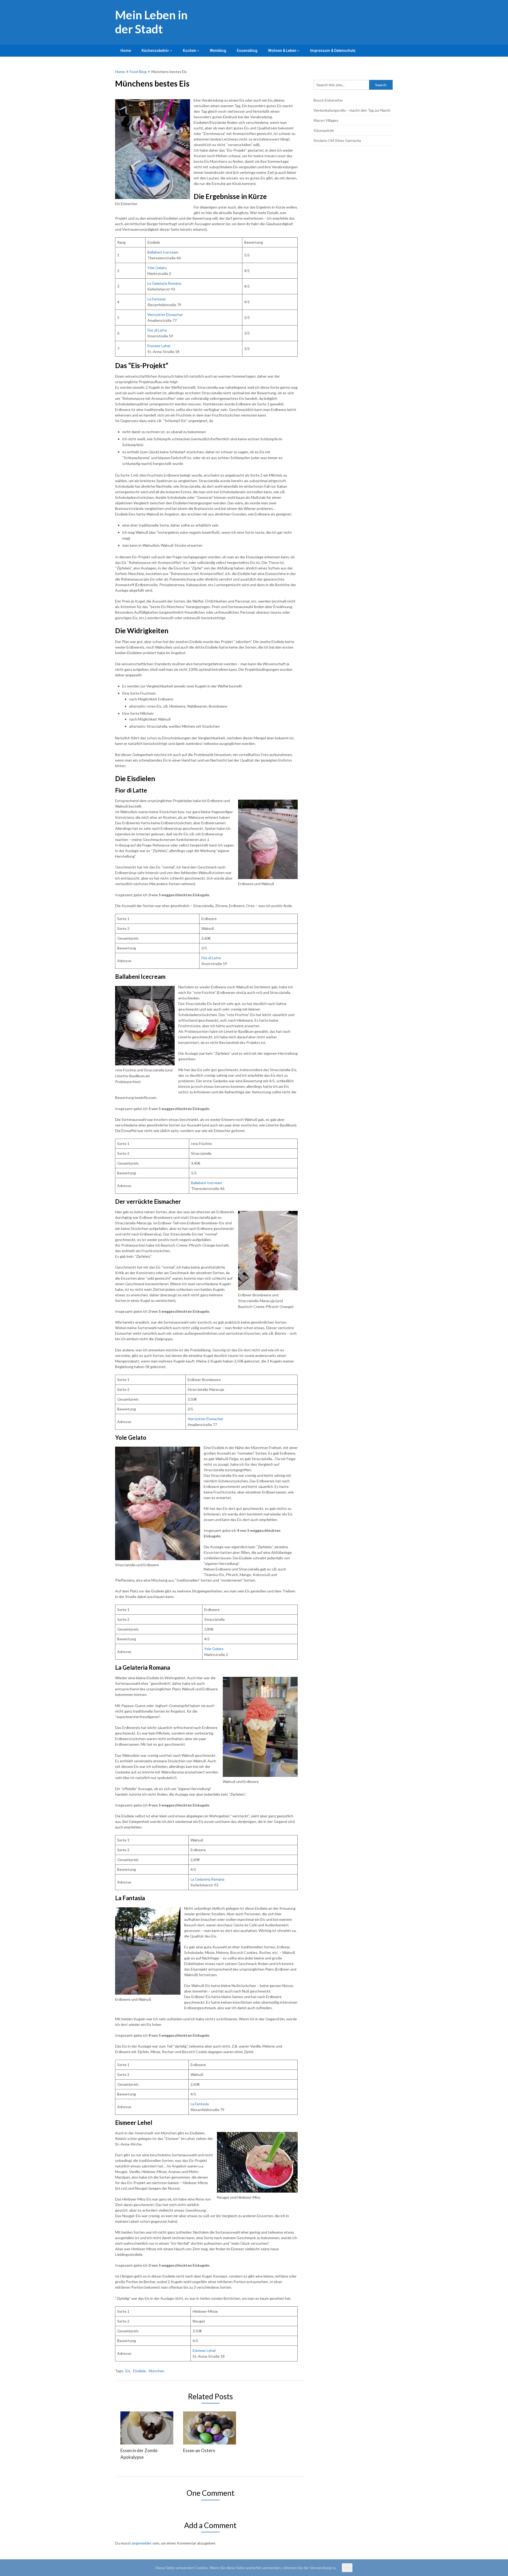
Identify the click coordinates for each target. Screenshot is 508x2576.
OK (347, 2568)
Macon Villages (326, 120)
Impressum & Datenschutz (333, 51)
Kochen (189, 51)
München (157, 2371)
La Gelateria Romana (164, 283)
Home (126, 51)
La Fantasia (157, 299)
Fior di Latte (157, 330)
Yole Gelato (157, 268)
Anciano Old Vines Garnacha (337, 140)
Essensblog (247, 51)
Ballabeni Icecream (163, 252)
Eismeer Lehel (159, 346)
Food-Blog (138, 72)
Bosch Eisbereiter (328, 100)
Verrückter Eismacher (165, 314)
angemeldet (142, 2543)
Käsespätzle (324, 130)
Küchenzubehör (155, 51)
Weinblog (218, 51)
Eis (128, 2371)
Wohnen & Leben (282, 51)
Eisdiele (139, 2371)
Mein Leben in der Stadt (151, 22)
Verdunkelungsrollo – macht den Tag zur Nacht (352, 110)
